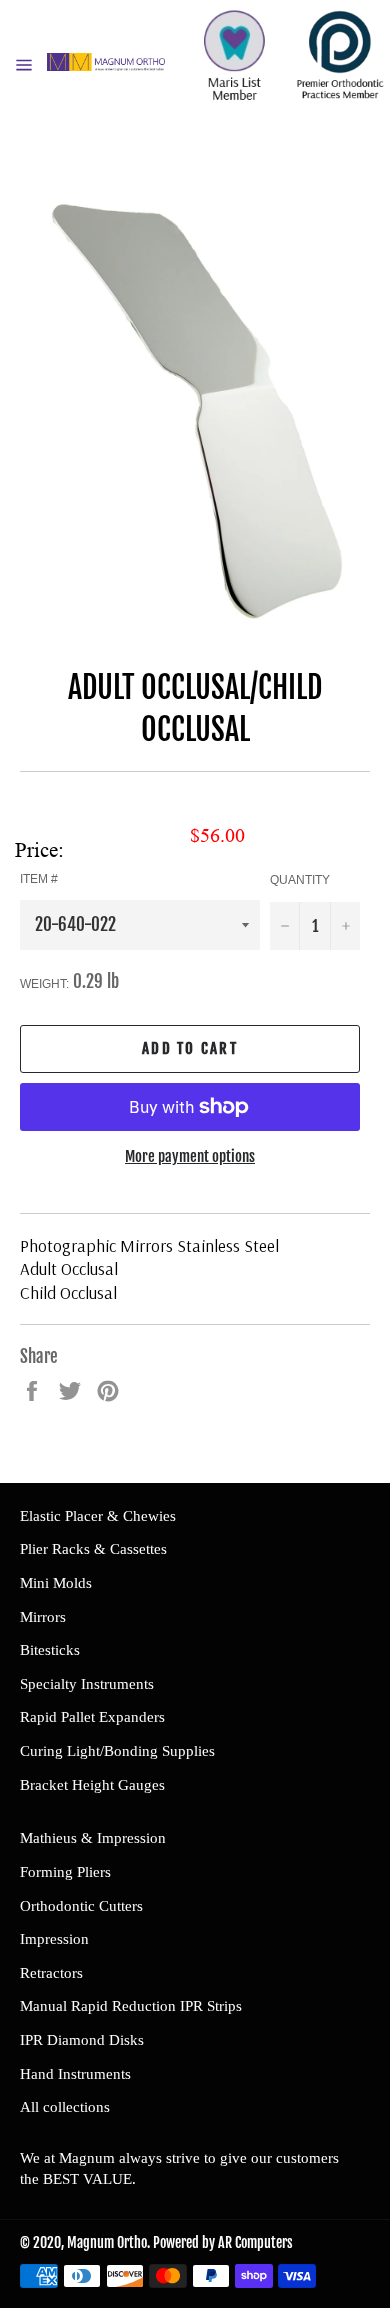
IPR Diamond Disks (82, 2040)
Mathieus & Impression (93, 1838)
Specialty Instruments (87, 1684)
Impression (54, 1939)
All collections (65, 2107)
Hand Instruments (75, 2074)
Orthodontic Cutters (81, 1906)
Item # (39, 879)
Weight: (44, 984)
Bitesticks (50, 1650)
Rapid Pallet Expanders (92, 1717)
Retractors (51, 1973)
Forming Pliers (65, 1872)
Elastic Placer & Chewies (98, 1516)
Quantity (300, 880)
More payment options (190, 1156)
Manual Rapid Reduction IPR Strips (131, 2006)
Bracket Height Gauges (92, 1785)
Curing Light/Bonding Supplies (117, 1751)
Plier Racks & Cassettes (93, 1549)
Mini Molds (56, 1583)
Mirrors (43, 1617)
